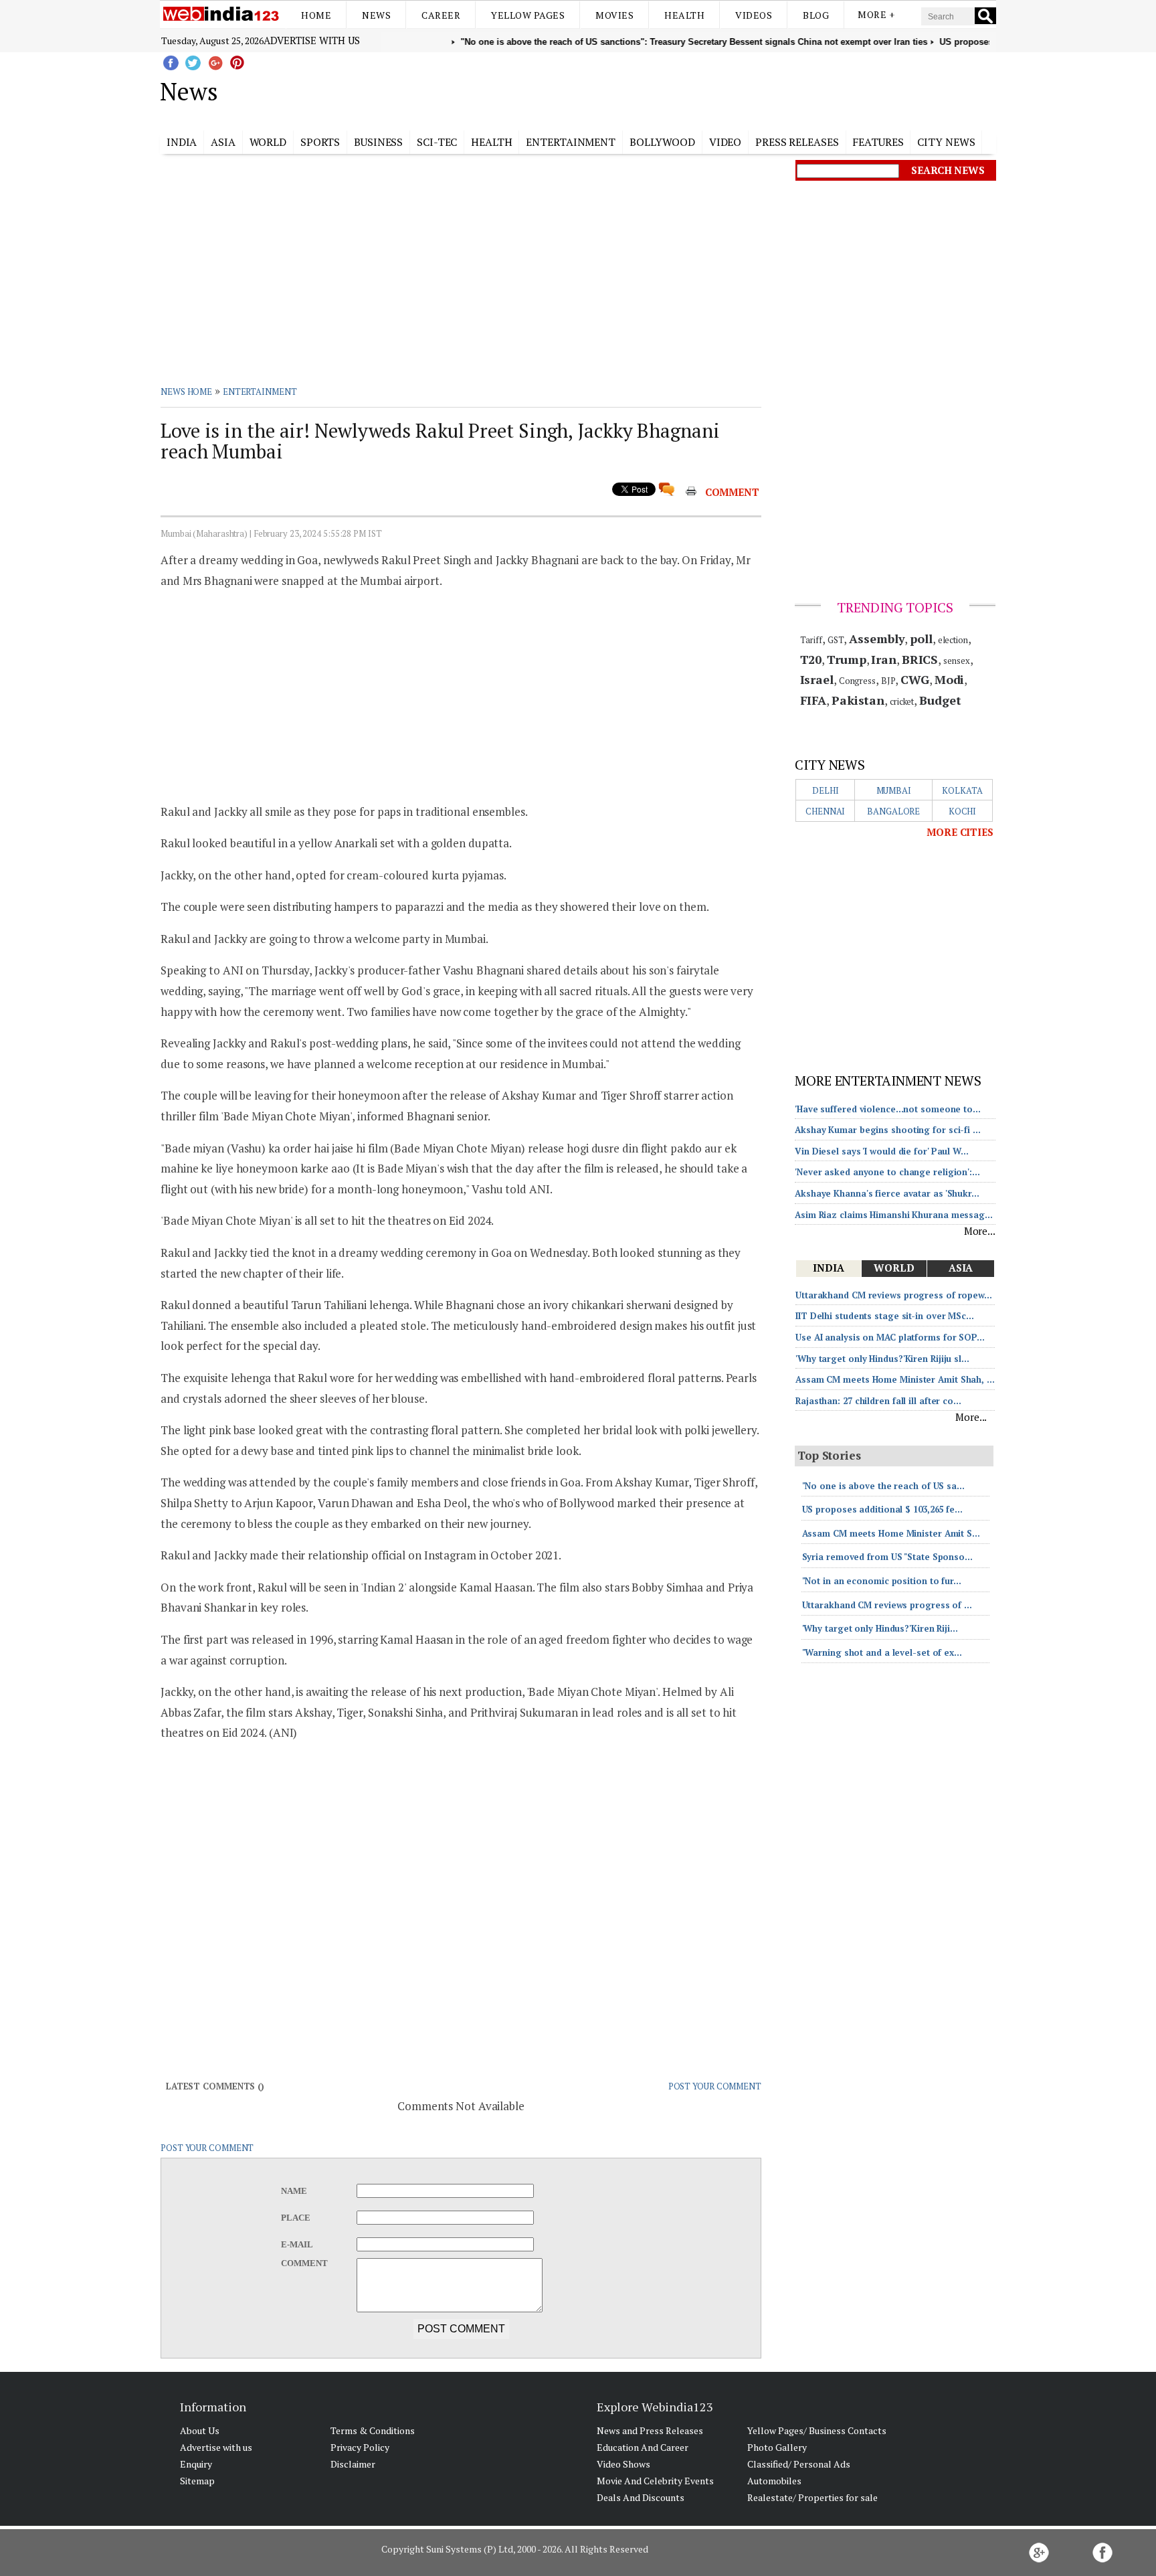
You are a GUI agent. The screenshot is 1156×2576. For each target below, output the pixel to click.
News (376, 15)
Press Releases (797, 142)
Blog (816, 15)
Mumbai (894, 790)
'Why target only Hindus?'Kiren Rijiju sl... (882, 1359)
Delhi (826, 790)
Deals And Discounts (641, 2497)
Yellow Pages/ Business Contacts (817, 2430)
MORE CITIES (960, 832)
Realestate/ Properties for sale (812, 2497)
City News (946, 142)
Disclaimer (353, 2464)
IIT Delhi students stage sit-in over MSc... (885, 1316)
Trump (847, 659)
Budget (940, 700)
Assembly (877, 638)
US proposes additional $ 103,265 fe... (882, 1509)
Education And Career (643, 2447)
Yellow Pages (528, 15)
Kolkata (962, 790)
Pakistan (858, 700)
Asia (223, 142)
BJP (888, 681)
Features (878, 142)
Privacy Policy (360, 2447)
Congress (857, 681)
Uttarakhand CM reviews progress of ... (887, 1605)
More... (980, 1231)
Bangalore (893, 811)
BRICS (920, 659)
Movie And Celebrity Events (655, 2481)
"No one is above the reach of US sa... (883, 1486)
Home (316, 15)
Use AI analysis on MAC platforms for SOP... (890, 1337)
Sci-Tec (437, 142)
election (953, 640)
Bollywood (662, 142)
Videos (754, 15)
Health (684, 15)
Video (726, 142)
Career (441, 15)
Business (378, 142)
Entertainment (571, 142)
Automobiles (774, 2481)
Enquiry (196, 2464)
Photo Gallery (777, 2447)
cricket (902, 701)
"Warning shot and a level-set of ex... (882, 1652)
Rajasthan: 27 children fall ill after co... (878, 1401)
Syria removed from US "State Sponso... (887, 1557)
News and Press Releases (650, 2430)
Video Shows (623, 2464)
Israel (817, 679)
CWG (915, 679)
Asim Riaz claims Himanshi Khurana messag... (894, 1215)
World (268, 142)
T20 (811, 659)
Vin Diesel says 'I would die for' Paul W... (882, 1151)
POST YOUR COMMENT (715, 2086)
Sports (320, 142)
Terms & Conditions (373, 2430)
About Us (200, 2430)
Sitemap (197, 2481)
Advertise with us (312, 40)
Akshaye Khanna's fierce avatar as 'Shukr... (887, 1193)
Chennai (825, 811)
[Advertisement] (645, 89)
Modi (950, 679)
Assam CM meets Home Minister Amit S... (891, 1533)
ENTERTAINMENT (260, 392)
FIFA (813, 700)
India (182, 142)
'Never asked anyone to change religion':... (887, 1172)
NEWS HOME (186, 392)
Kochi (963, 811)
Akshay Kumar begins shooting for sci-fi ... (888, 1130)
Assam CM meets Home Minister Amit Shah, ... (895, 1379)
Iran (884, 659)
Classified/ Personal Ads (799, 2464)
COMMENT (732, 492)
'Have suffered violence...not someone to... (888, 1109)
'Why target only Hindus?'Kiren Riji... (880, 1628)
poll (921, 638)
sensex (956, 661)
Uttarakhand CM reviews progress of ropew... (894, 1295)
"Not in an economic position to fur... (882, 1581)
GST (836, 640)
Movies (614, 15)
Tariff (811, 640)
